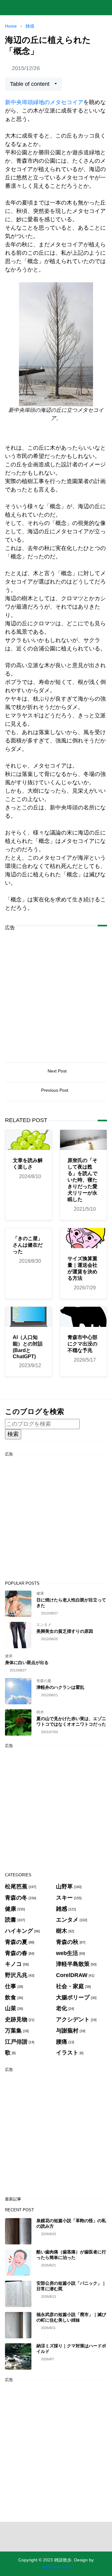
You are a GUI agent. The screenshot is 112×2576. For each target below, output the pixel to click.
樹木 (40, 1712)
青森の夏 (44, 1681)
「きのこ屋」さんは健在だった (28, 1245)
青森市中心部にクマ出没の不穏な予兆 (82, 1344)
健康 (40, 1593)
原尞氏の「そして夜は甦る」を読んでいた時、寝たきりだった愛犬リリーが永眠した (82, 1180)
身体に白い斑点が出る (27, 1662)
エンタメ (44, 1625)
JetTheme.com (56, 2567)
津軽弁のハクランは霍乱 (60, 1687)
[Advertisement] (56, 992)
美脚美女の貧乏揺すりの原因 (65, 1631)
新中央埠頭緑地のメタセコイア (44, 102)
